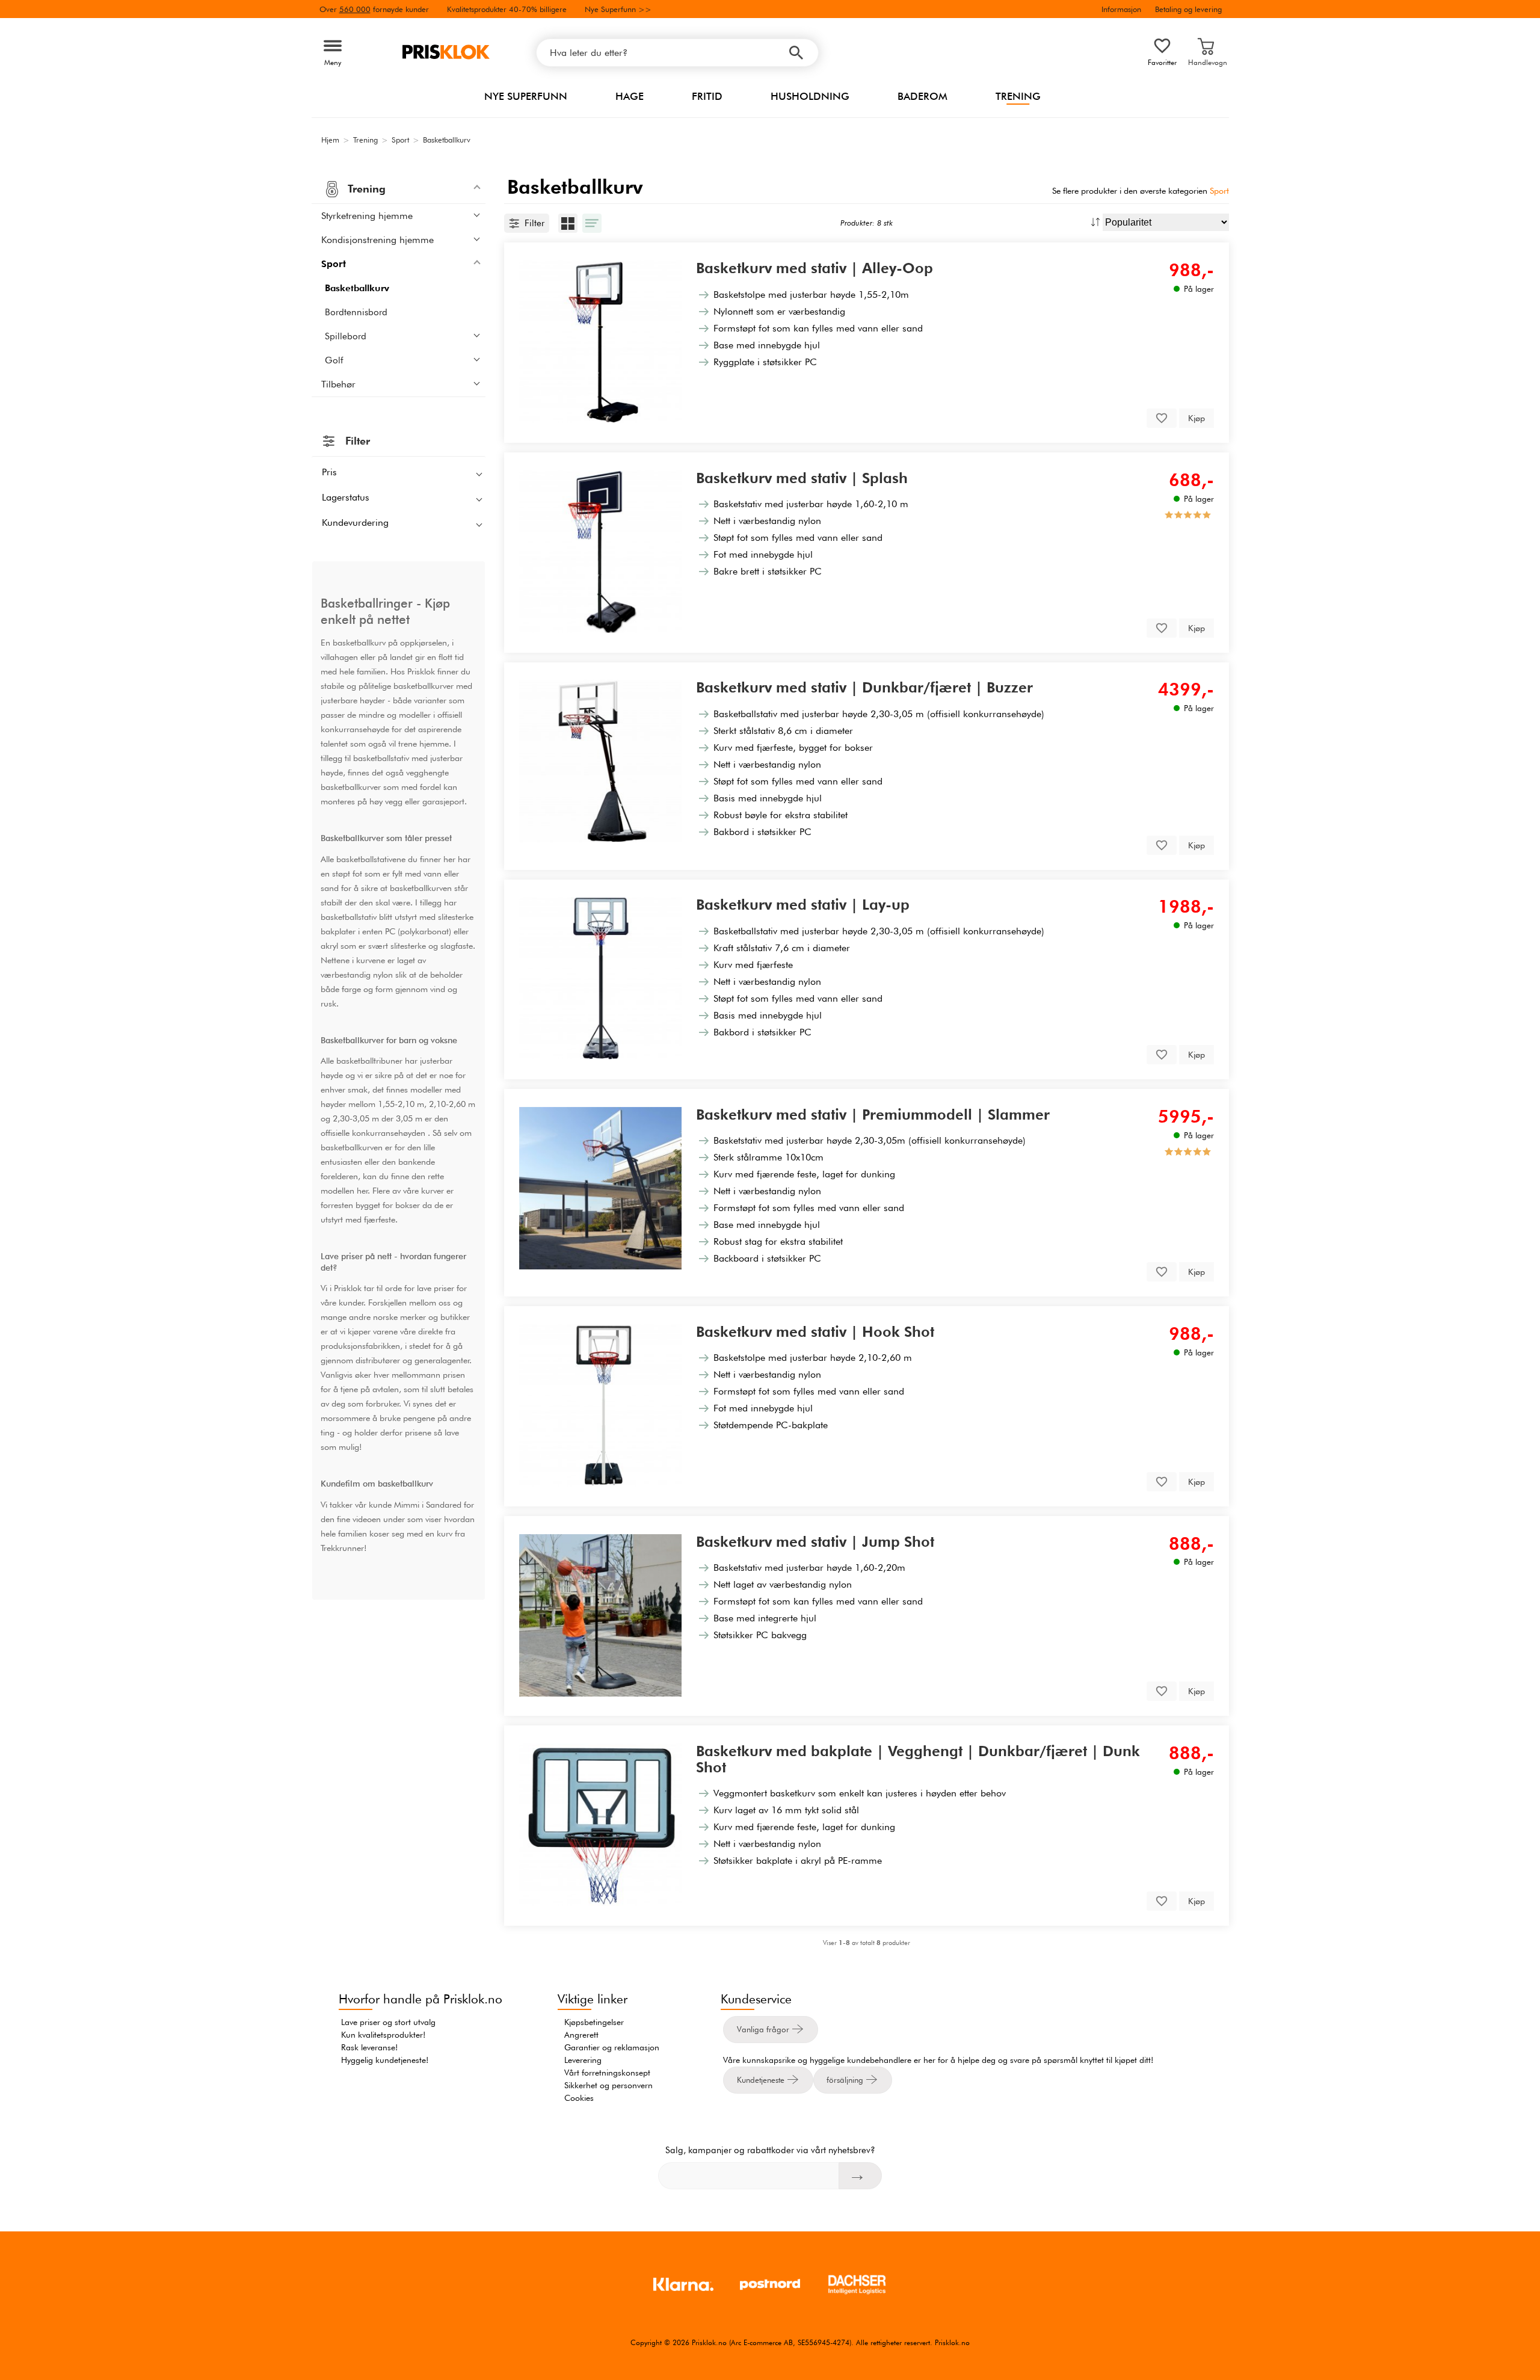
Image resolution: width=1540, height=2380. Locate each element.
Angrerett (581, 2035)
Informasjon (1121, 9)
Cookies (579, 2098)
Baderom (922, 96)
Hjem (330, 140)
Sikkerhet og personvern (608, 2085)
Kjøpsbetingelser (594, 2022)
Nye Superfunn (526, 96)
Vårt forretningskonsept (607, 2073)
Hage (630, 96)
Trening (1018, 96)
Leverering (583, 2060)
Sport (1219, 190)
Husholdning (810, 96)
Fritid (707, 96)
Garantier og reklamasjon (612, 2047)
